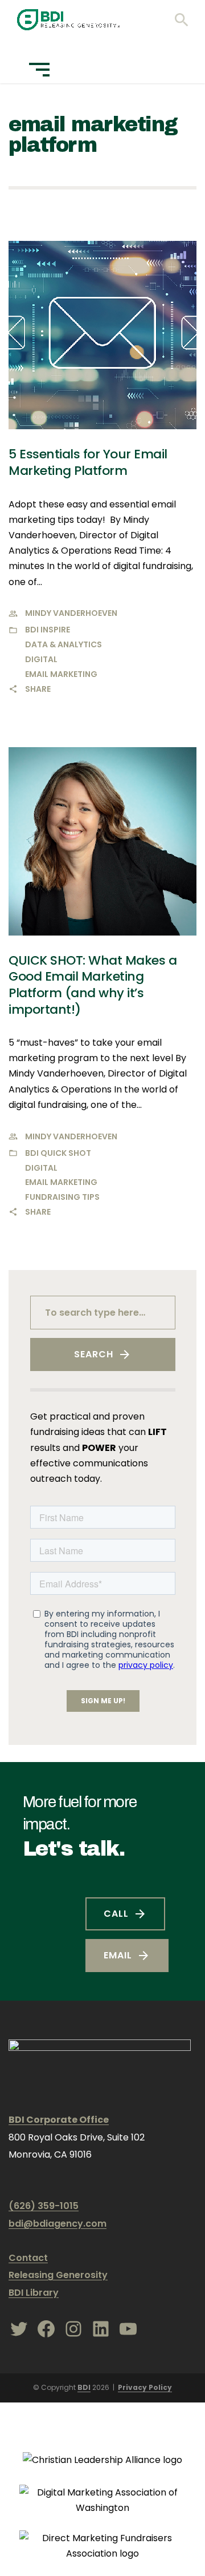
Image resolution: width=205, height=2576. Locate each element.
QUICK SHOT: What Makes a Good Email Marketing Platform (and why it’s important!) (93, 985)
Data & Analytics (63, 644)
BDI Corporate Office (59, 2120)
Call (116, 1914)
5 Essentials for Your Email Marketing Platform (88, 462)
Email (118, 1955)
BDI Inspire (48, 630)
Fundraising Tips (62, 1197)
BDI (84, 2387)
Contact (28, 2258)
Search (94, 1354)
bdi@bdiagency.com (58, 2224)
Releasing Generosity (58, 2275)
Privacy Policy (145, 2387)
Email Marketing (61, 674)
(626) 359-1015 (44, 2206)
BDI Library (34, 2293)
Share (38, 689)
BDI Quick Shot (58, 1153)
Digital (41, 659)
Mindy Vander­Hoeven (71, 613)
